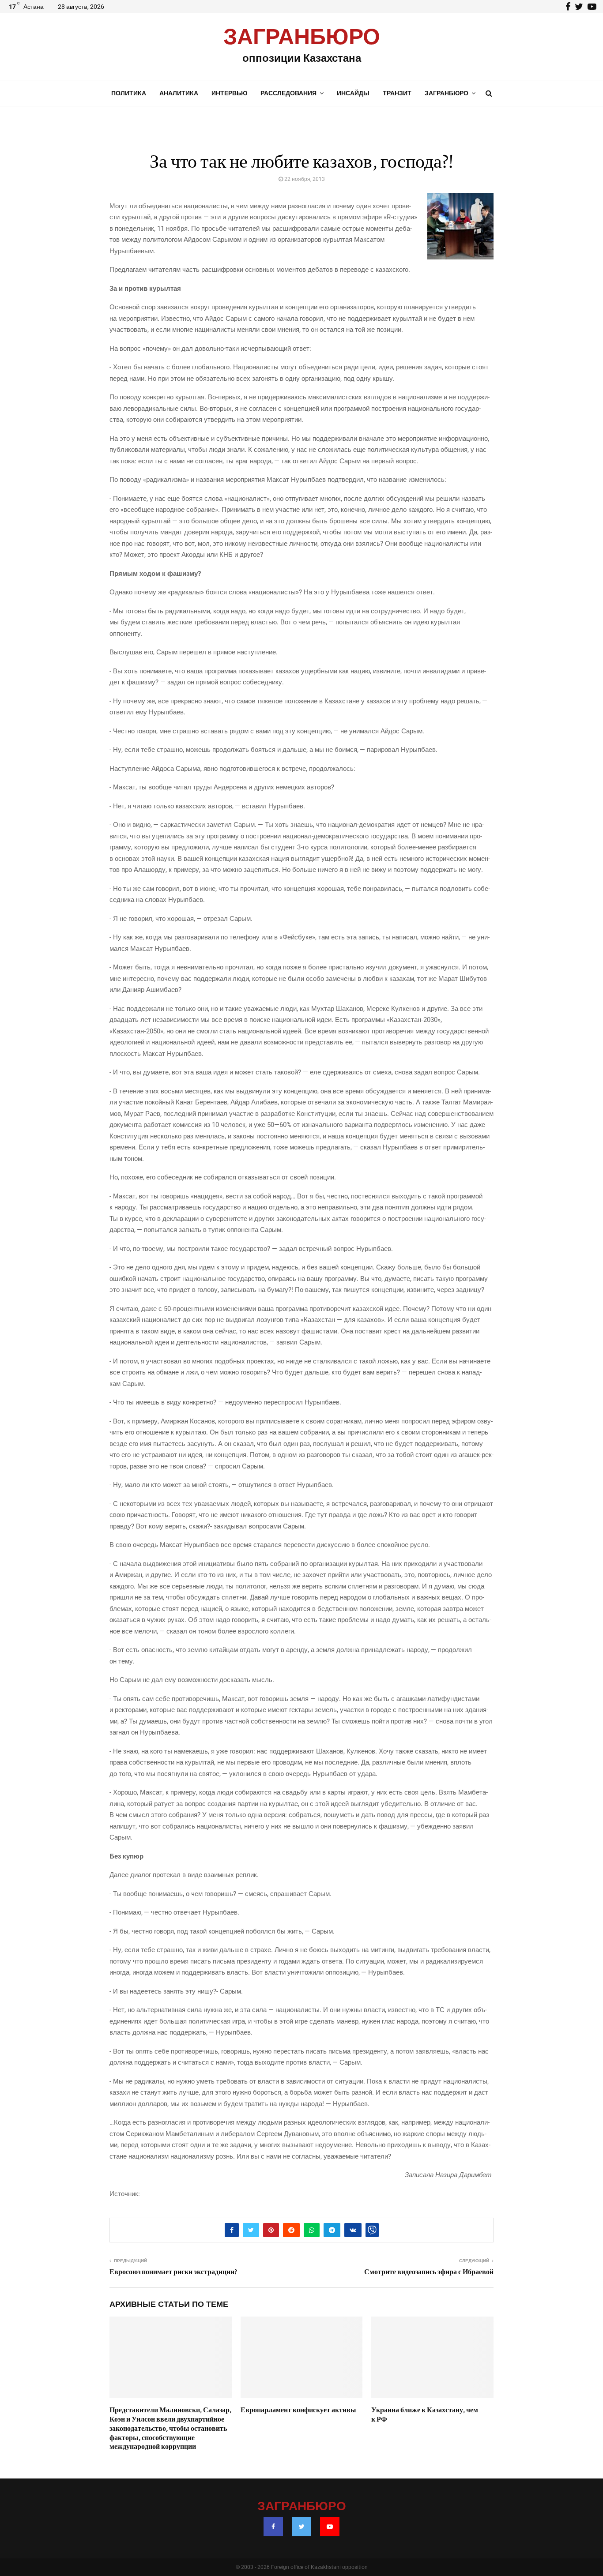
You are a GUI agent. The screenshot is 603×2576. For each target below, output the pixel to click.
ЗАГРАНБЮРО (302, 38)
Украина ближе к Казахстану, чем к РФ (425, 2415)
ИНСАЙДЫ (353, 93)
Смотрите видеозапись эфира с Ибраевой (429, 2272)
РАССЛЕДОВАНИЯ (288, 93)
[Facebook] (273, 2527)
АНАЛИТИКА (179, 93)
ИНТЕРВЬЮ (229, 93)
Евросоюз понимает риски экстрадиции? (173, 2272)
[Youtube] (330, 2527)
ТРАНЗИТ (397, 93)
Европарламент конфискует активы (298, 2410)
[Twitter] (301, 2527)
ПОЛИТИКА (129, 93)
